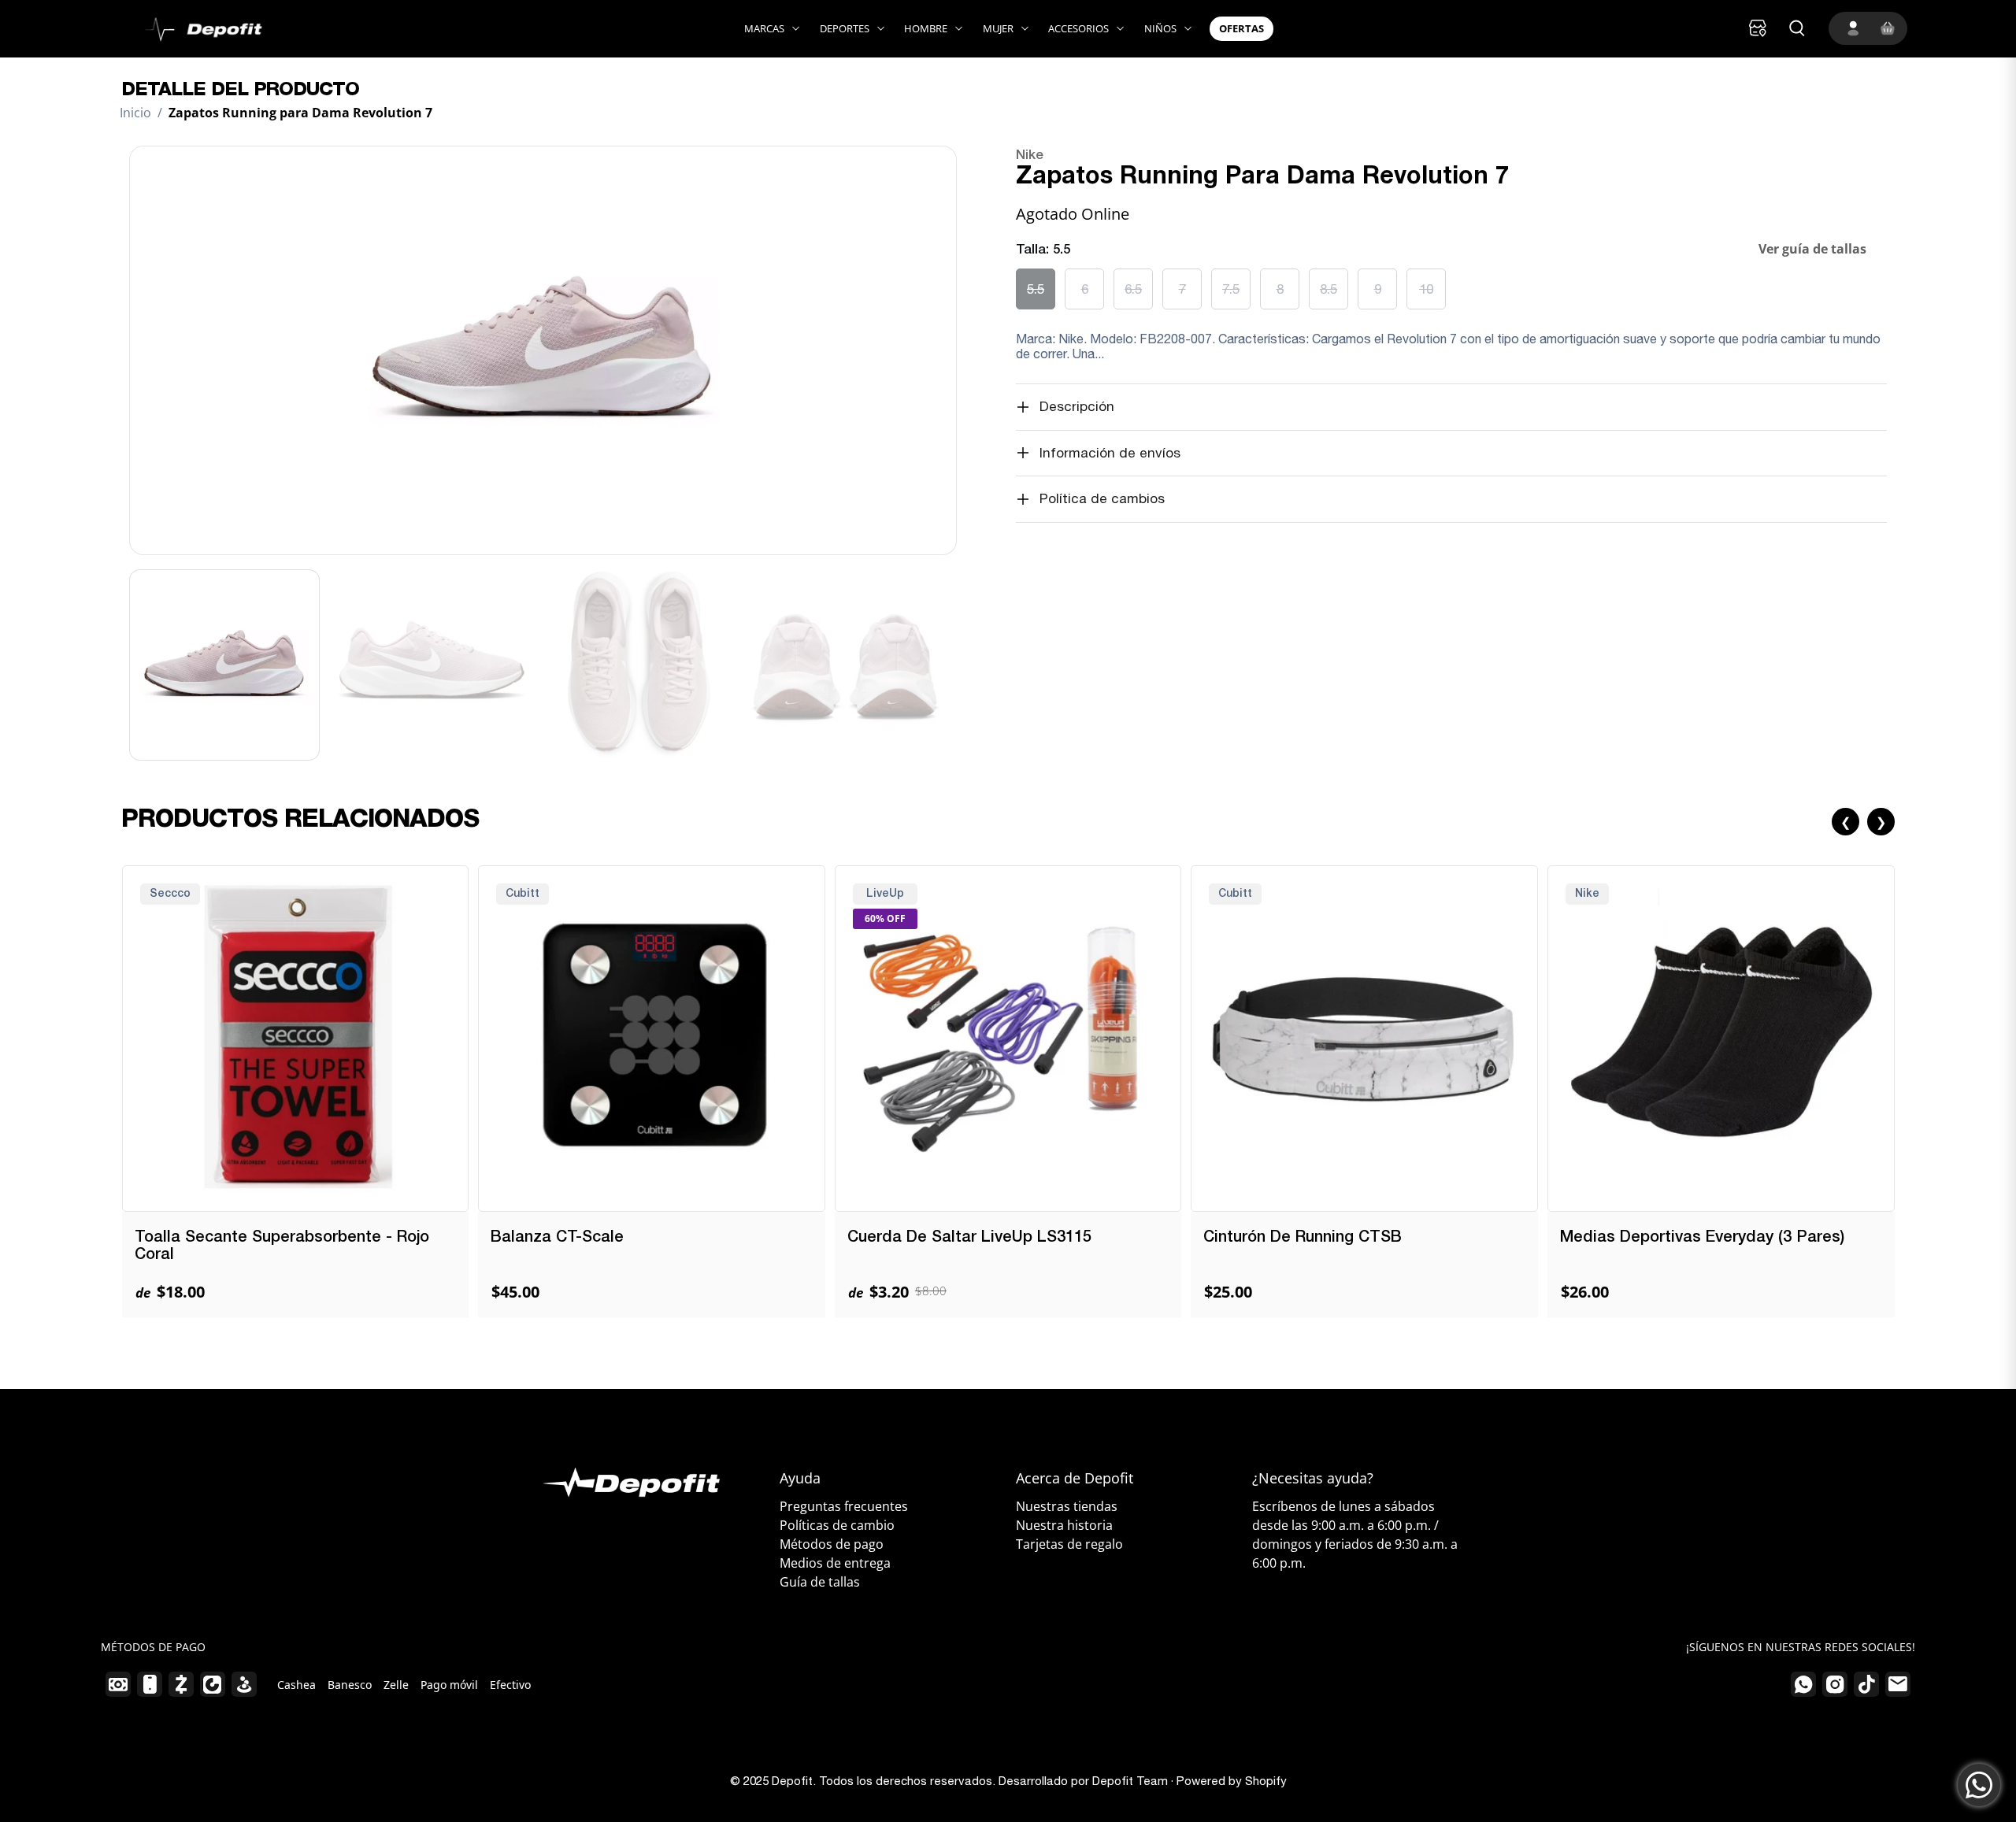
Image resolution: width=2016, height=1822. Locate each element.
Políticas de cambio (837, 1525)
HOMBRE (926, 28)
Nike (1030, 156)
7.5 (1231, 289)
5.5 (1036, 289)
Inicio (135, 113)
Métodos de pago (832, 1544)
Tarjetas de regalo (1069, 1544)
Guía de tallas (820, 1582)
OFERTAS (1241, 28)
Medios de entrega (835, 1563)
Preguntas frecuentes (844, 1506)
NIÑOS (1160, 28)
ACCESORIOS (1078, 28)
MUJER (998, 28)
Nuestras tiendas (1067, 1506)
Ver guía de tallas (1812, 249)
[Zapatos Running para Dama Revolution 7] (543, 350)
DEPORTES (845, 28)
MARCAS (764, 28)
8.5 (1329, 289)
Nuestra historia (1064, 1525)
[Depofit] (193, 29)
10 (1426, 289)
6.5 (1133, 289)
